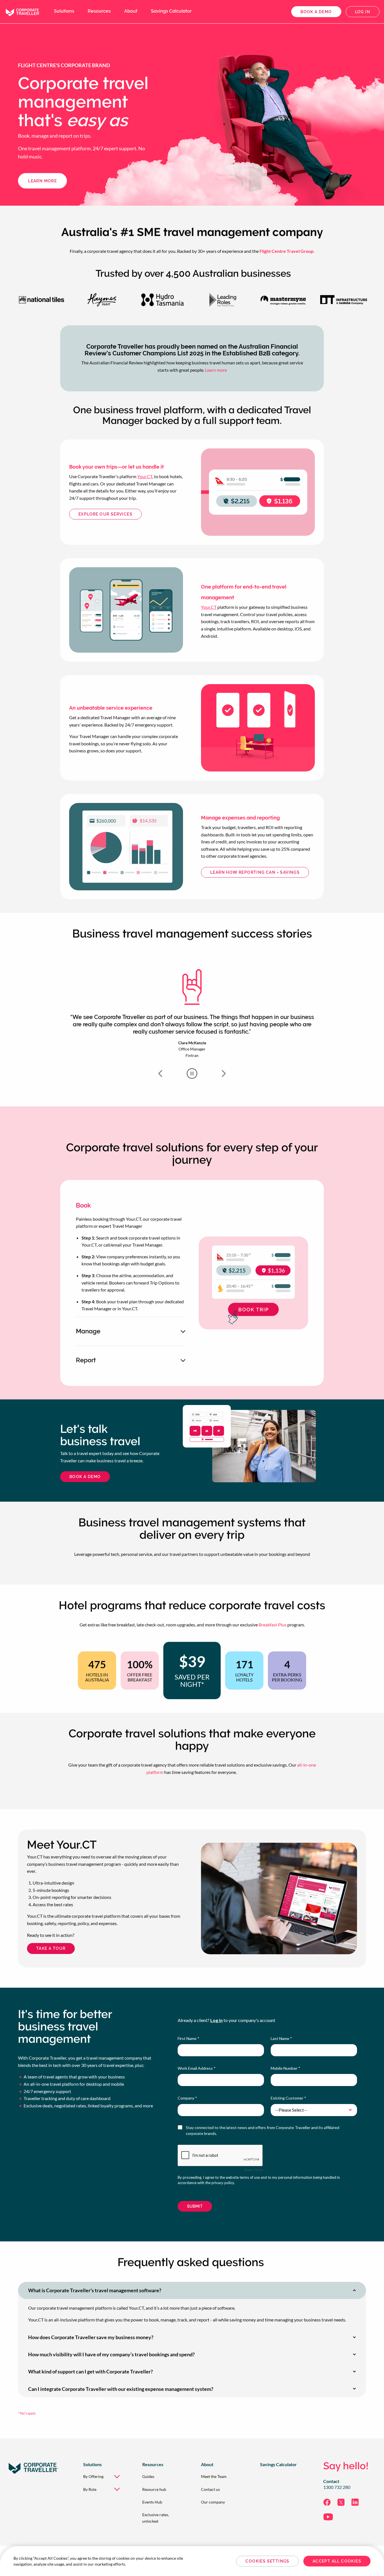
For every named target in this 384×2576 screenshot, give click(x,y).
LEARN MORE (42, 181)
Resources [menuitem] (99, 11)
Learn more (216, 370)
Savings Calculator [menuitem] (171, 11)
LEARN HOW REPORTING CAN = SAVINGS (255, 872)
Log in (363, 12)
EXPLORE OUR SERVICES (105, 514)
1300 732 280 (337, 2487)
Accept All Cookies (337, 2561)
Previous (160, 1073)
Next (224, 1073)
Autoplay (192, 1073)
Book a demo (316, 12)
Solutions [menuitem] (64, 11)
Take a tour (51, 1948)
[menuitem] (104, 2476)
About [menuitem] (131, 11)
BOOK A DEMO (85, 1477)
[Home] (22, 11)
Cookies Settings (267, 2561)
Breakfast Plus (273, 1625)
